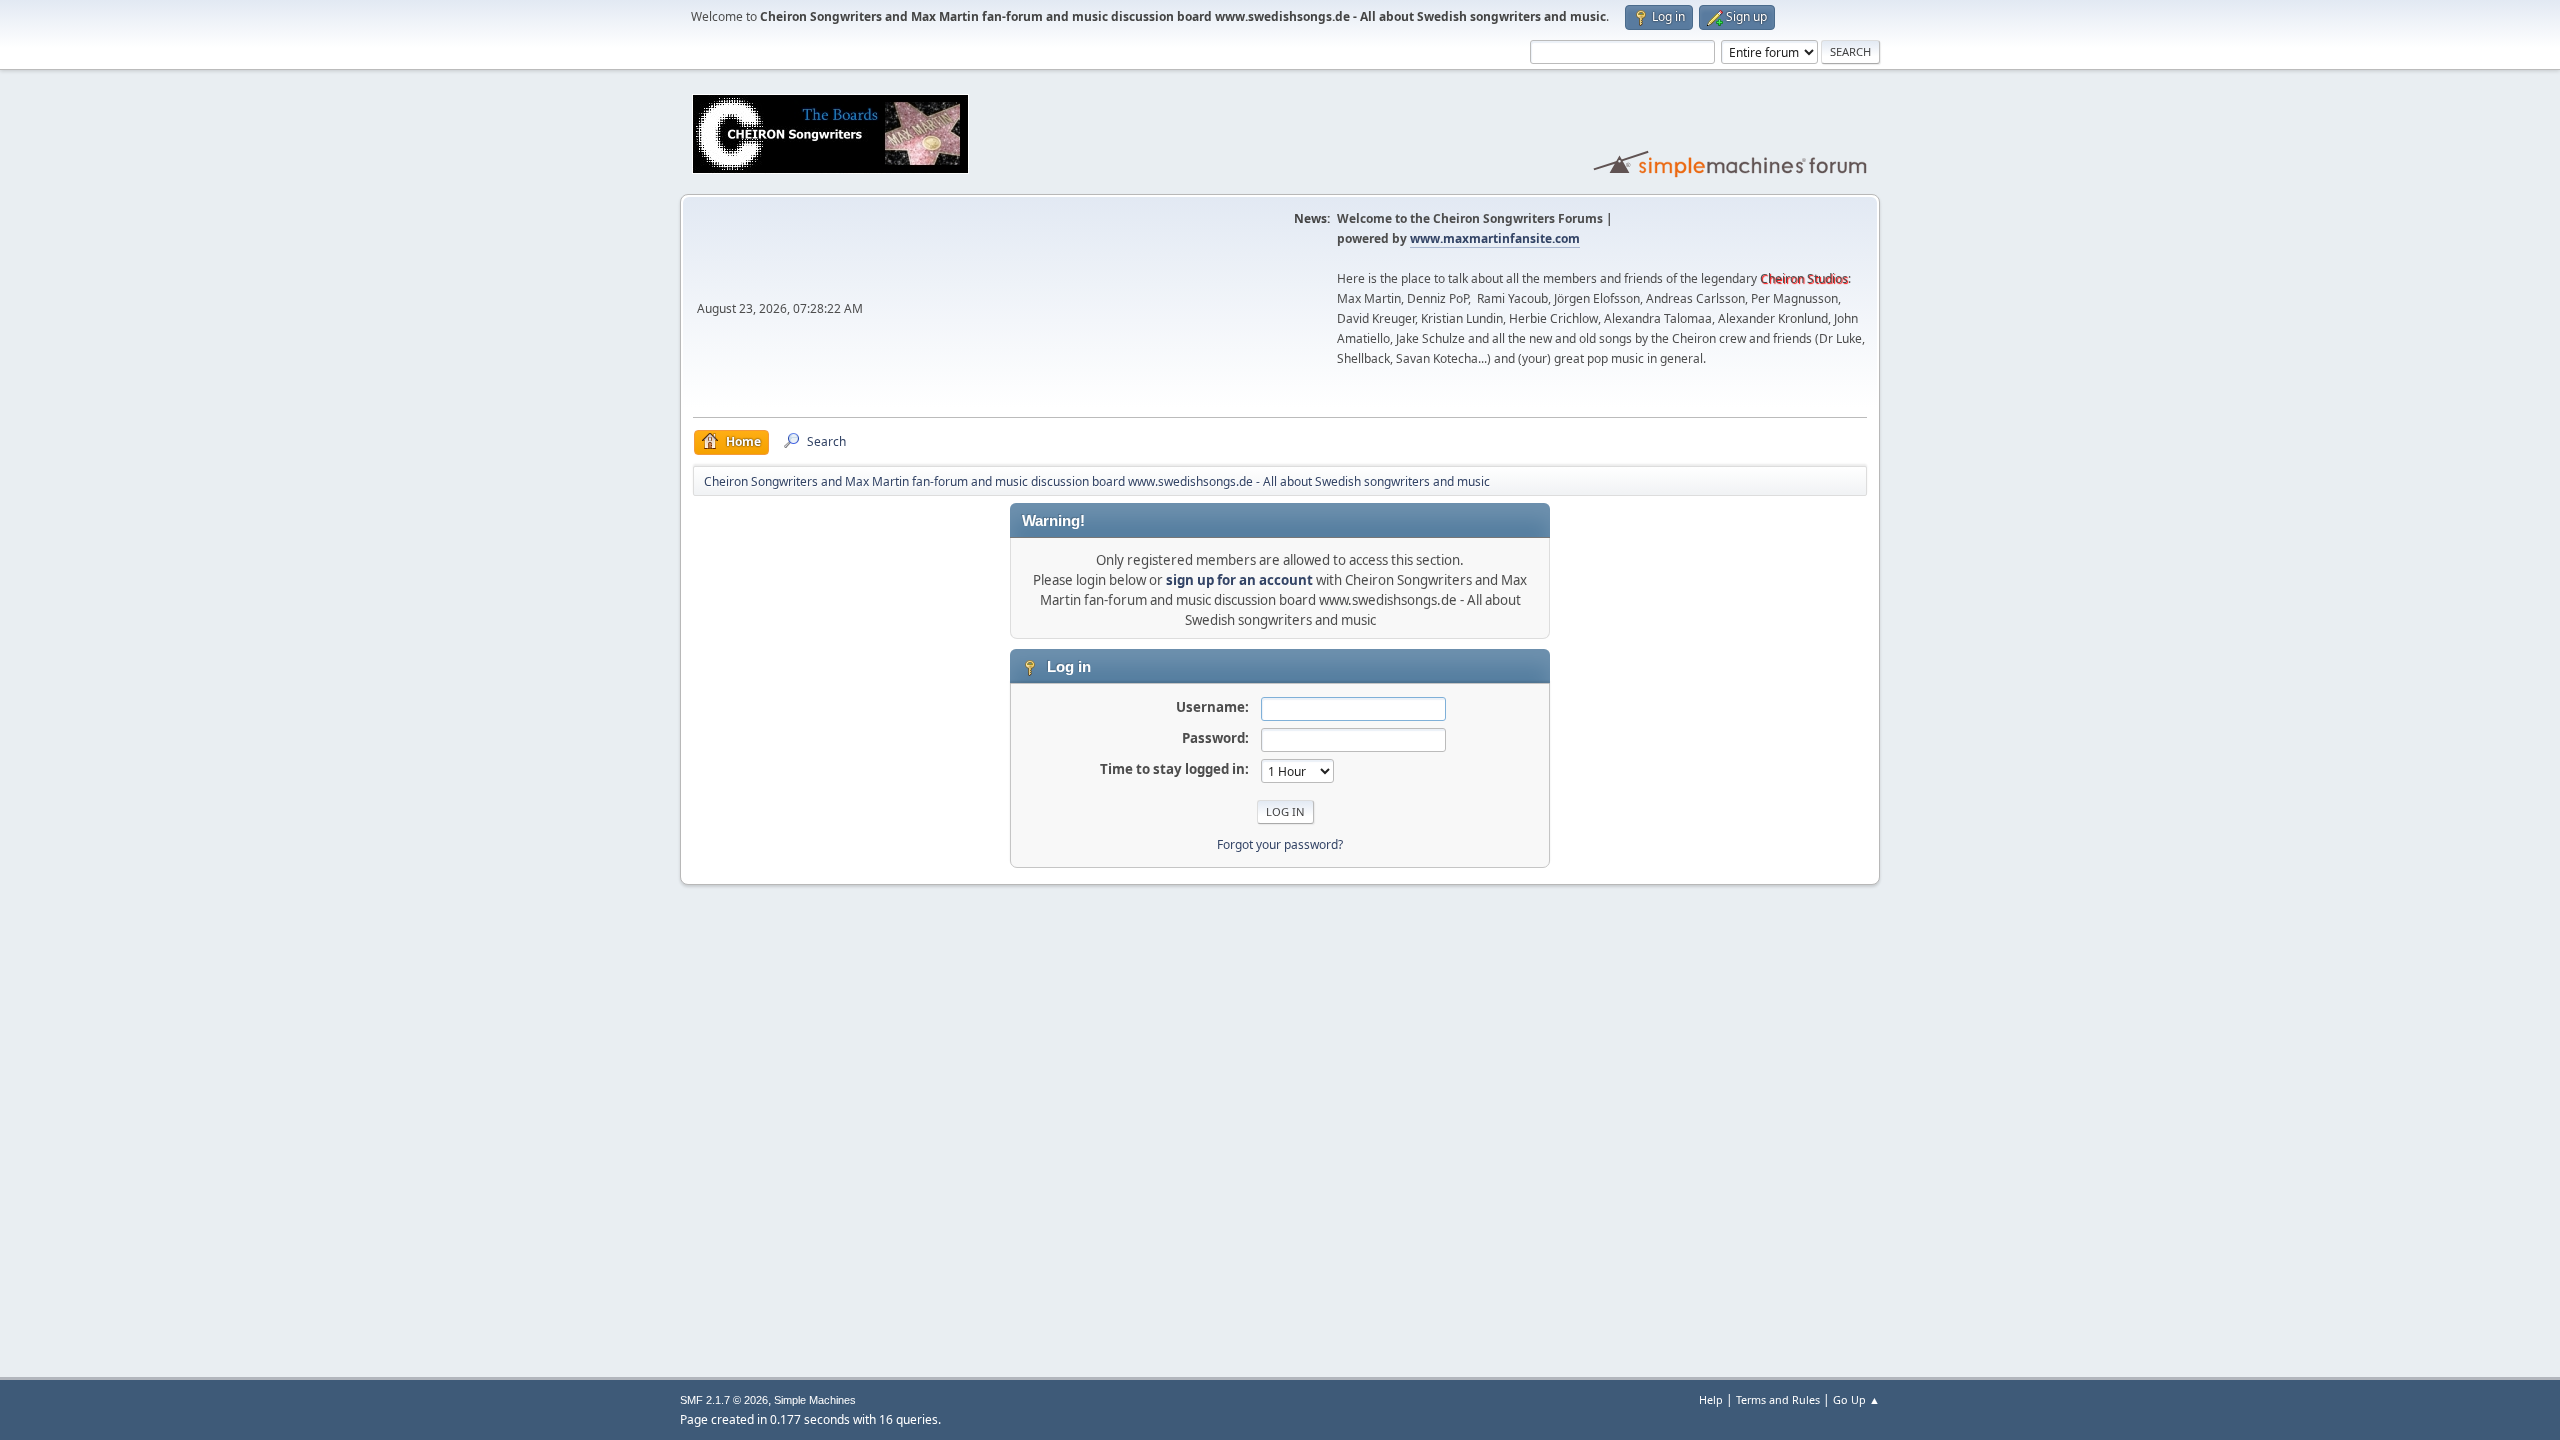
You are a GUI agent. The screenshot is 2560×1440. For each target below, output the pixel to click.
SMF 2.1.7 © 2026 (724, 1400)
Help (1711, 1399)
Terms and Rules (1778, 1399)
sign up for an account (1239, 580)
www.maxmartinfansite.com (1495, 238)
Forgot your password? (1280, 844)
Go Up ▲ (1856, 1399)
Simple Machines (815, 1400)
